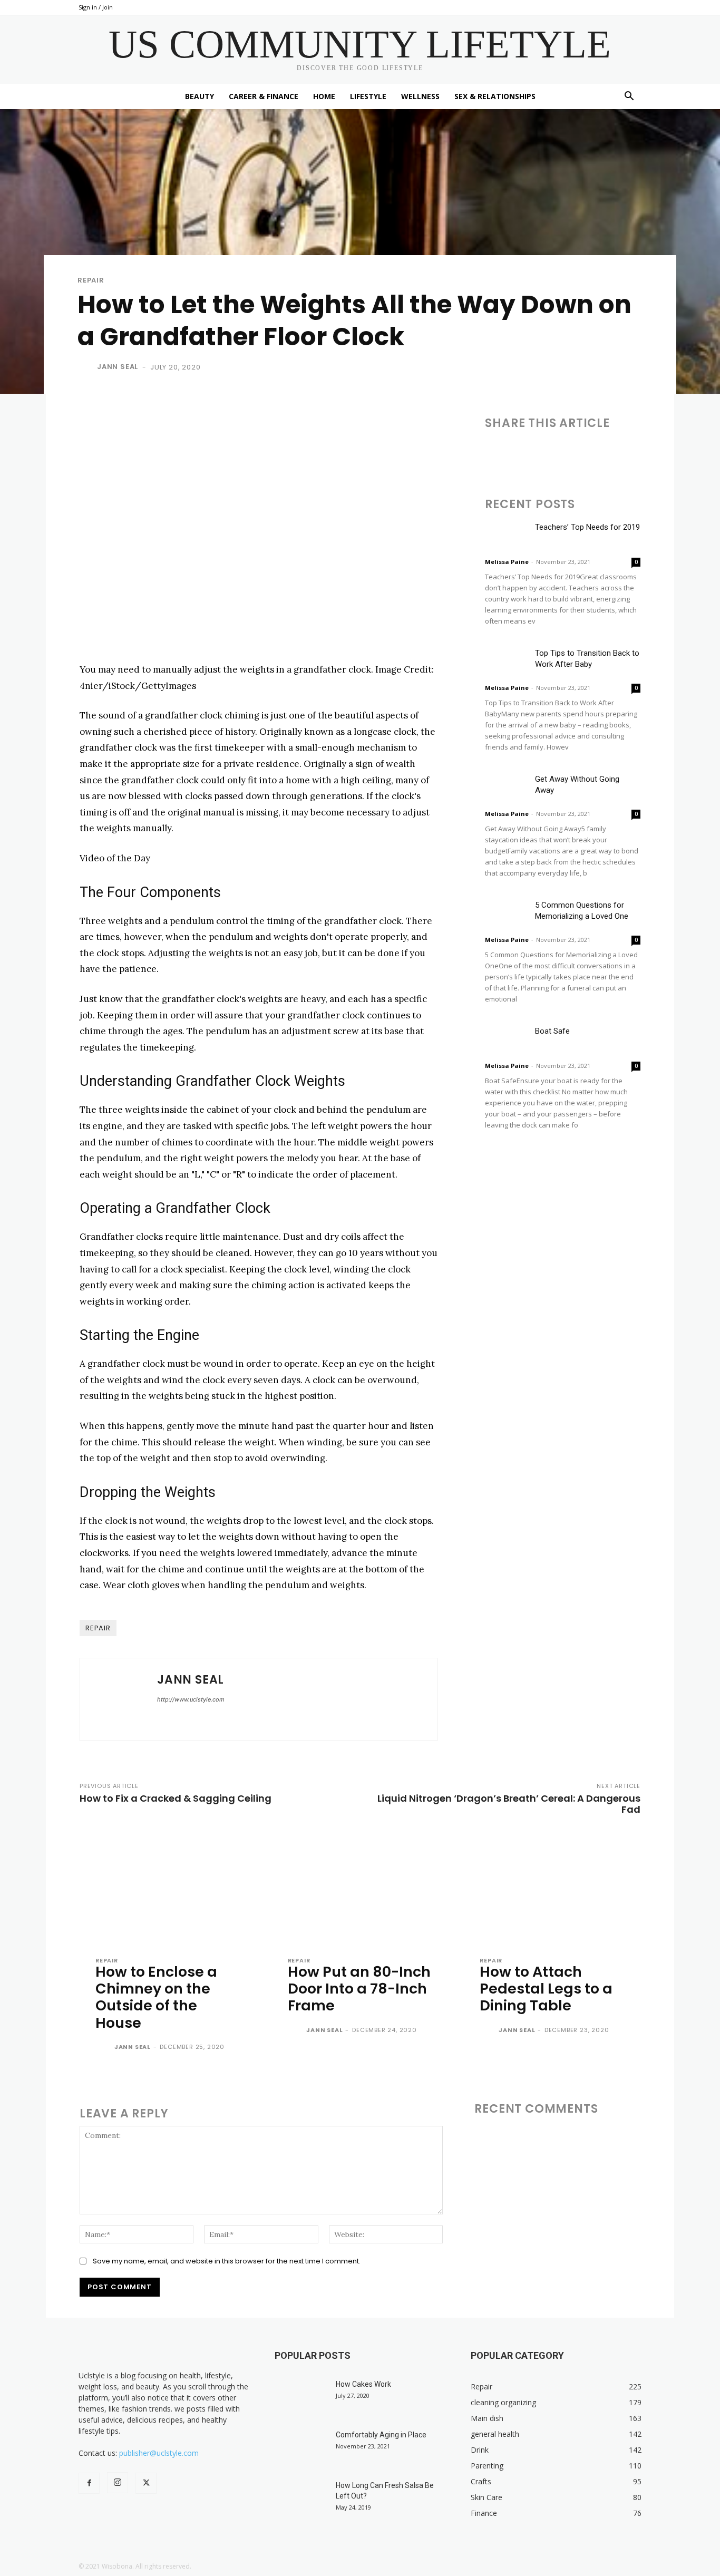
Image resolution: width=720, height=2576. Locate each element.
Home (324, 96)
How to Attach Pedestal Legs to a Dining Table (546, 1989)
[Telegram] (617, 453)
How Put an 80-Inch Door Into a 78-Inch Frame (359, 1989)
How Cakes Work (363, 2384)
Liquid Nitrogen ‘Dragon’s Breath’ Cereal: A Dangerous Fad (509, 1804)
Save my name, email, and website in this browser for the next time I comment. (227, 2261)
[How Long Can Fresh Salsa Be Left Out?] (301, 2499)
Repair (91, 280)
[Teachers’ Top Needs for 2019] (506, 536)
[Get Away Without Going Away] (506, 788)
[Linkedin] (544, 453)
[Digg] (689, 453)
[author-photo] (104, 2048)
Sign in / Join (96, 7)
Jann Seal (118, 367)
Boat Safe (552, 1031)
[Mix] (641, 453)
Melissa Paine (507, 562)
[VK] (665, 453)
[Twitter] (520, 453)
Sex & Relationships (495, 96)
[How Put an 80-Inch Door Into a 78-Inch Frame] (360, 1889)
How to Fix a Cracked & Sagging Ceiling (176, 1798)
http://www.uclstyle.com (191, 1699)
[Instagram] (118, 2483)
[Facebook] (495, 453)
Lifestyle (368, 96)
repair (98, 1628)
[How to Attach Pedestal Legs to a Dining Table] (552, 1889)
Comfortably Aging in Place (381, 2435)
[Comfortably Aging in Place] (301, 2448)
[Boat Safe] (506, 1040)
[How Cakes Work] (301, 2397)
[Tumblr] (592, 453)
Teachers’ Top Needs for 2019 (587, 527)
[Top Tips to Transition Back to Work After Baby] (506, 662)
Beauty (200, 96)
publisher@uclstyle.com (159, 2453)
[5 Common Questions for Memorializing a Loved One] (506, 914)
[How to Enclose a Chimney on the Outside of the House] (168, 1889)
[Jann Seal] (86, 367)
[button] (629, 97)
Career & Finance (264, 96)
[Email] (568, 453)
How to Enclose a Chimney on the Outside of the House (156, 1997)
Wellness (420, 96)
